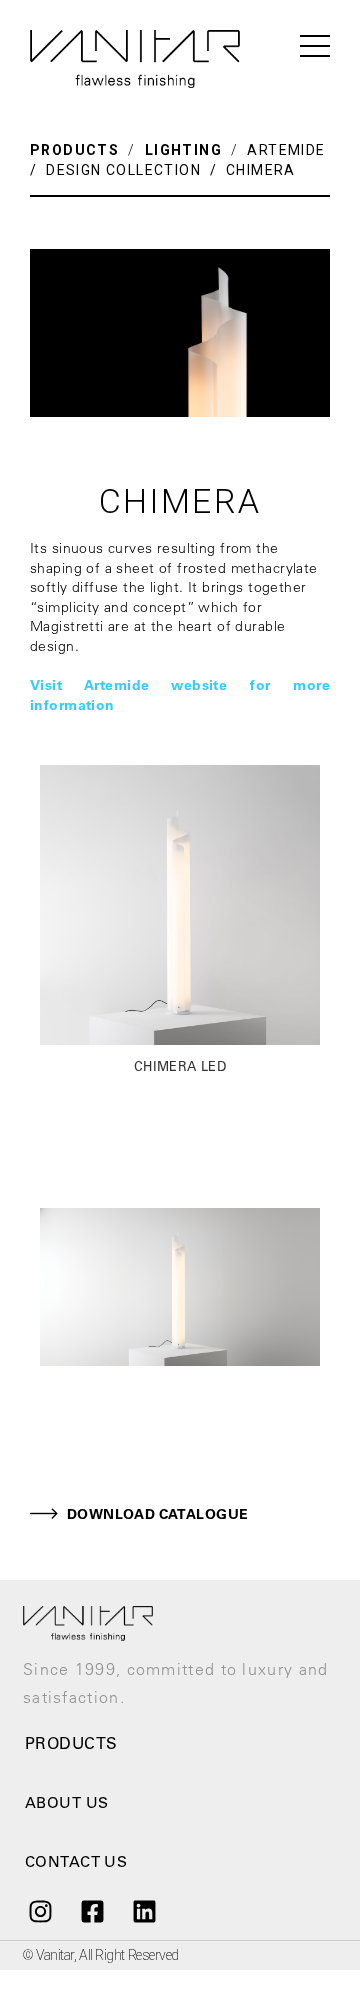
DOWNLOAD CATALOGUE (158, 1514)
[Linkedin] (145, 1912)
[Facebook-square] (92, 1912)
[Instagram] (40, 1912)
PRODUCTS (74, 150)
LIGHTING (183, 150)
